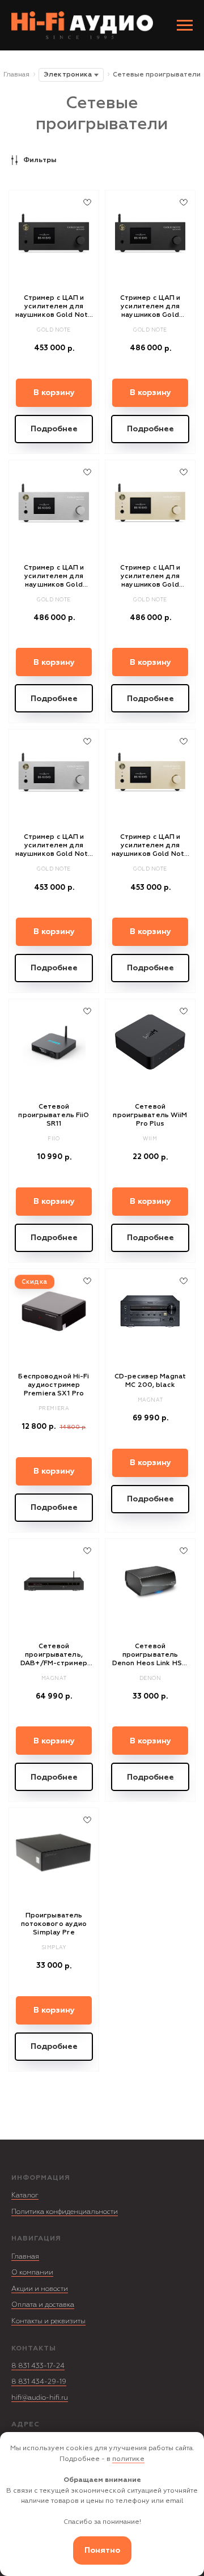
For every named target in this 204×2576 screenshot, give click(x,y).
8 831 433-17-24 (38, 2366)
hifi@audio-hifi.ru (40, 2398)
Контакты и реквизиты (48, 2321)
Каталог (25, 2195)
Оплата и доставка (43, 2305)
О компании (32, 2272)
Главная (16, 75)
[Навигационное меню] (185, 26)
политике (128, 2459)
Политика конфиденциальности (65, 2212)
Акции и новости (40, 2289)
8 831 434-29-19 (39, 2382)
